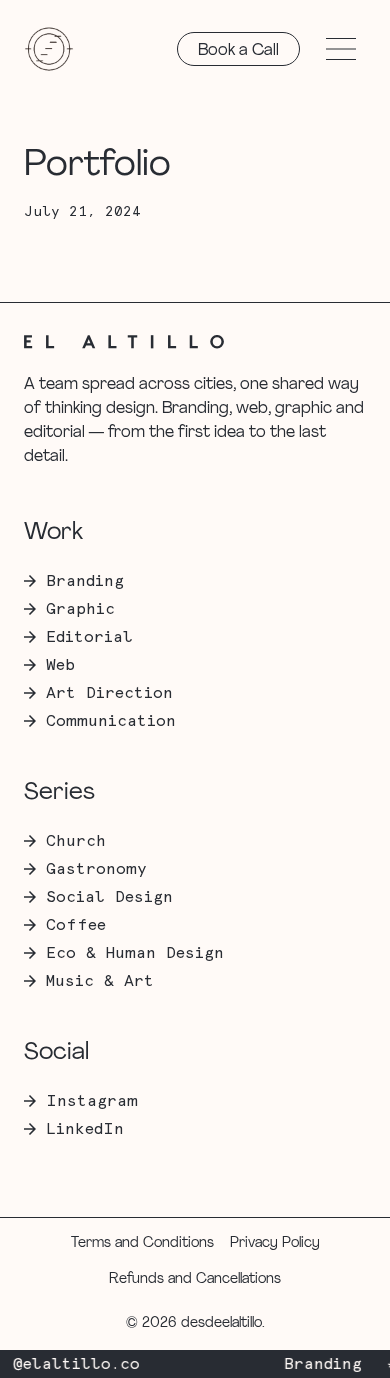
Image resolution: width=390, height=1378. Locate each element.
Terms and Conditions (142, 1243)
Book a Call (238, 51)
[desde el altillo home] (49, 49)
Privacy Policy (275, 1243)
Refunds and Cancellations (195, 1279)
